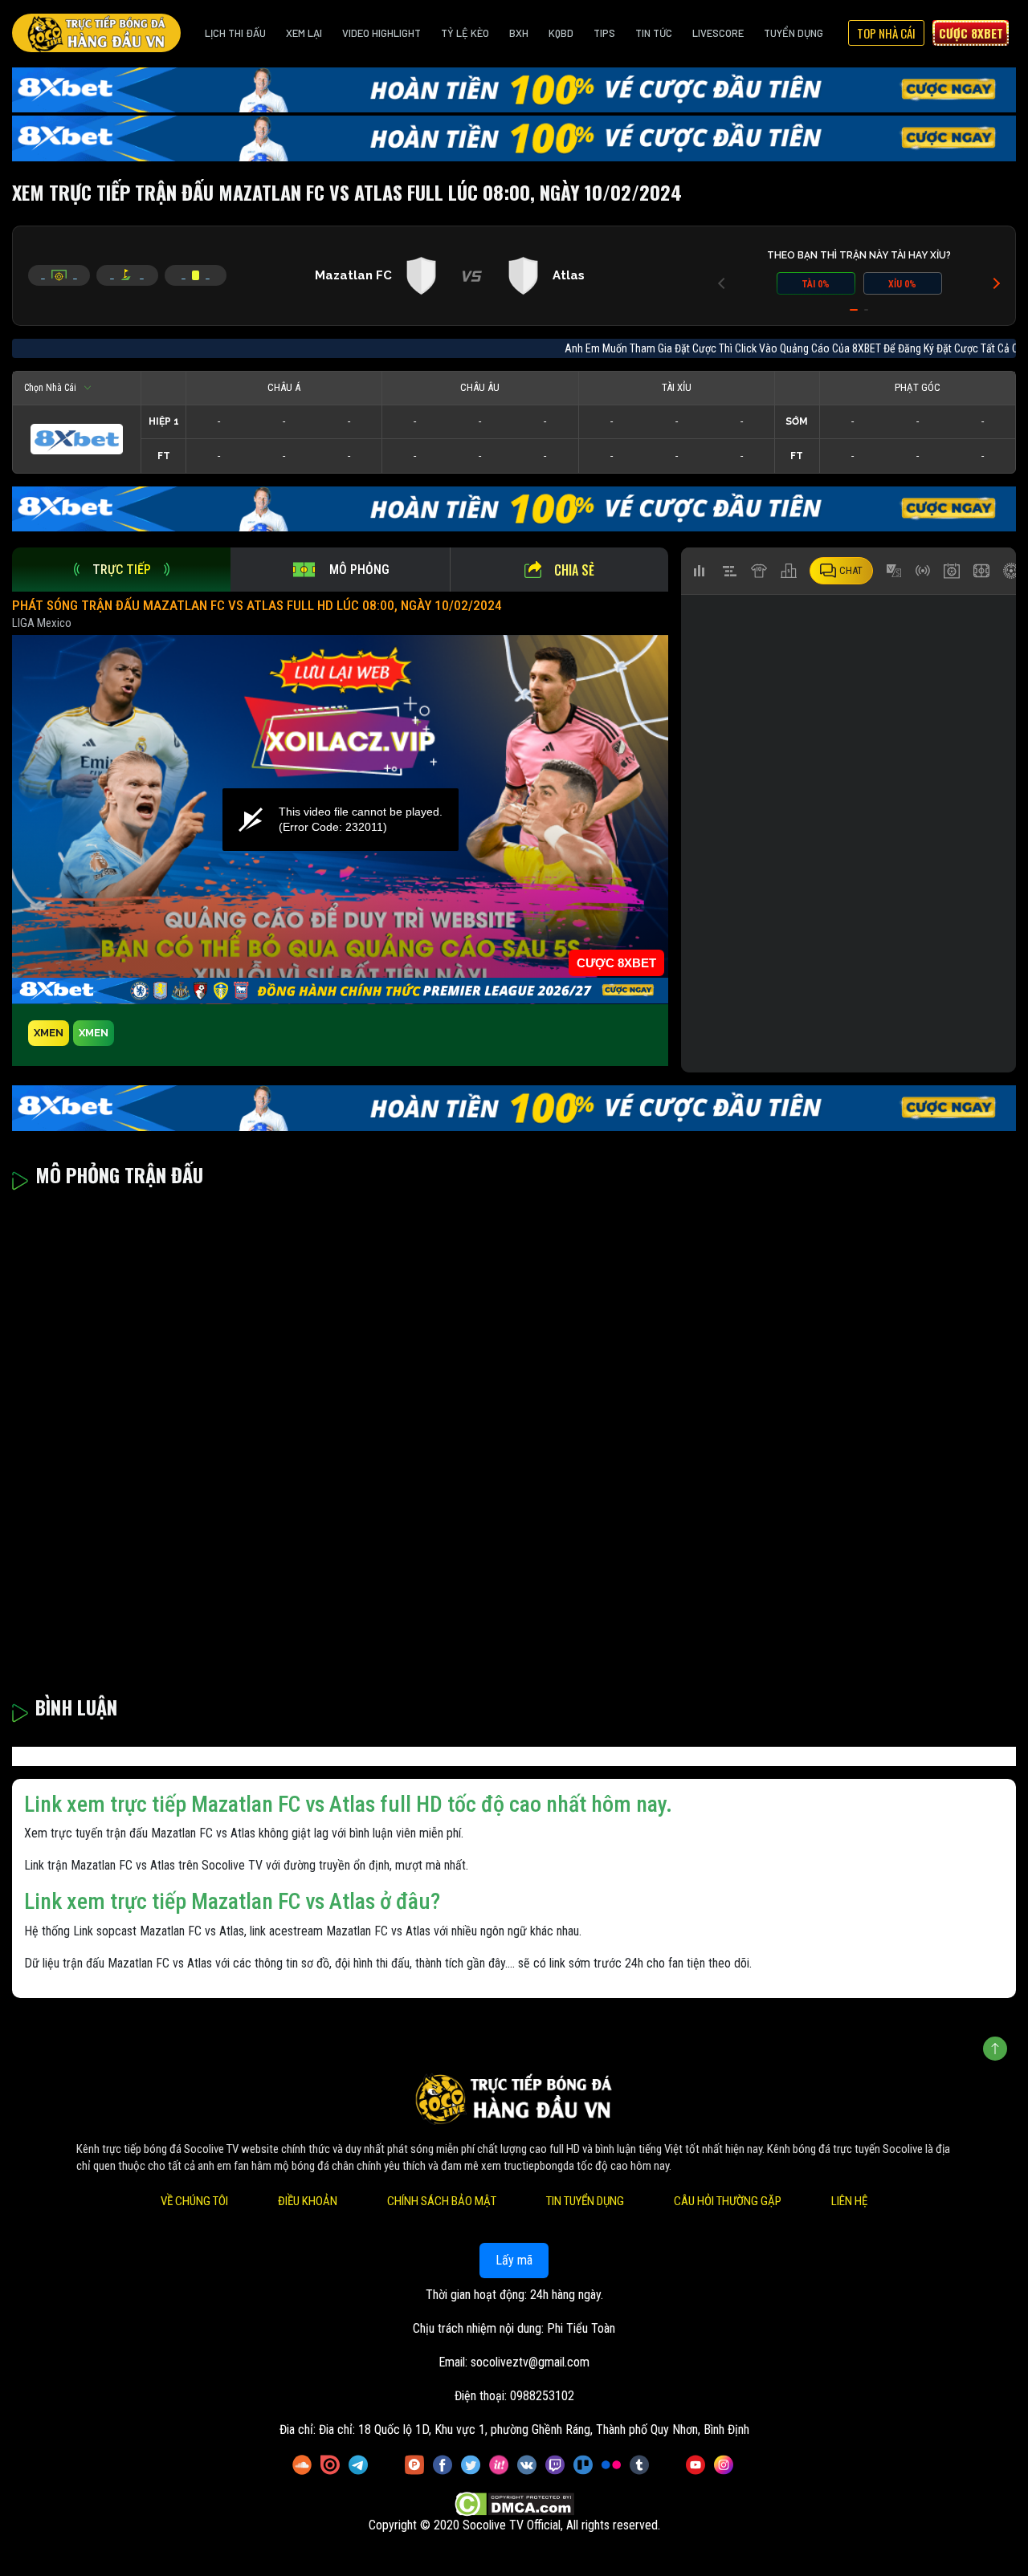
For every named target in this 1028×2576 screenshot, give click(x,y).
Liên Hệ (849, 2201)
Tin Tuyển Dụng (585, 2201)
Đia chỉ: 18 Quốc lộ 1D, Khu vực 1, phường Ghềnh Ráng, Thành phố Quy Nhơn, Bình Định (534, 2429)
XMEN (49, 1033)
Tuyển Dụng (793, 33)
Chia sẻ (574, 570)
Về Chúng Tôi (194, 2201)
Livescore (718, 33)
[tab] (121, 570)
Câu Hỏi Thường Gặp (728, 2201)
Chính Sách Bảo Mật (442, 2201)
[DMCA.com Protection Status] (514, 2504)
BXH (519, 33)
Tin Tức (654, 33)
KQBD (561, 33)
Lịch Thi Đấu (235, 33)
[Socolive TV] (96, 33)
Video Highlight (381, 33)
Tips (604, 33)
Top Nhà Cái (886, 33)
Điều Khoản (308, 2201)
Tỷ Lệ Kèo (465, 33)
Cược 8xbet (971, 33)
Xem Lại (304, 33)
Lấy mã (514, 2260)
